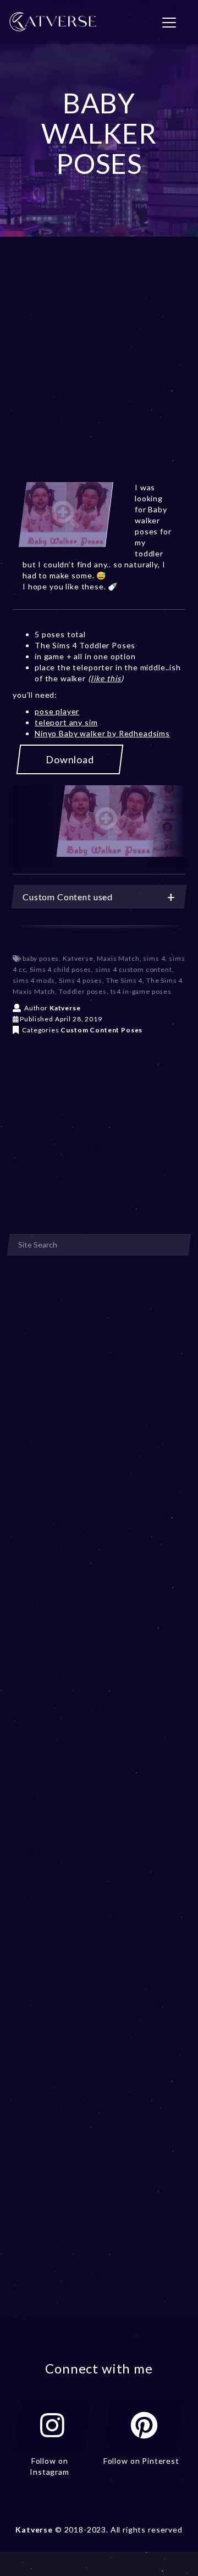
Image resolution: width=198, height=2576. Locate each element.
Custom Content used (68, 897)
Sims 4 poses (81, 980)
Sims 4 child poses (61, 969)
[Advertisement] (99, 373)
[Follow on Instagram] (52, 2425)
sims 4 (154, 958)
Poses (132, 1030)
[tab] (99, 897)
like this (106, 678)
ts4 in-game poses (141, 991)
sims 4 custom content (134, 969)
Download (70, 759)
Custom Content (90, 1030)
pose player (57, 711)
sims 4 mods (34, 980)
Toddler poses (83, 991)
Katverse (78, 958)
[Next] (166, 827)
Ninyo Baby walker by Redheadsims (102, 733)
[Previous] (32, 827)
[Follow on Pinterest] (144, 2425)
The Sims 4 (124, 980)
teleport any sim (66, 722)
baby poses (41, 958)
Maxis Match (118, 958)
